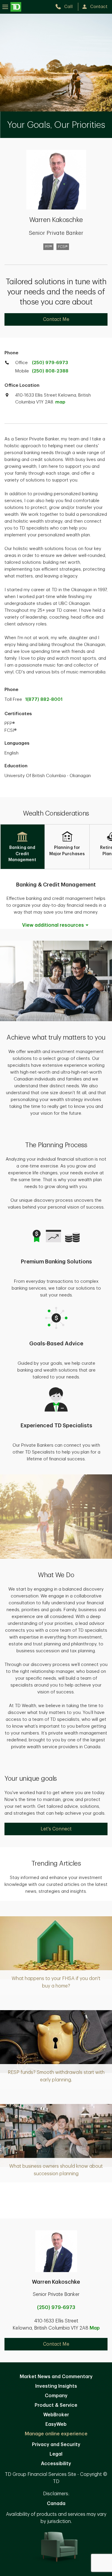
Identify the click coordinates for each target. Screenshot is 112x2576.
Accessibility (56, 2464)
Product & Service (56, 2405)
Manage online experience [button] (56, 2434)
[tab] (22, 847)
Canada (56, 2504)
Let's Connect (56, 1829)
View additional (53, 925)
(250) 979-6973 (50, 363)
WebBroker (56, 2415)
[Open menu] (12, 7)
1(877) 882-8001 (44, 699)
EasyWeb (56, 2424)
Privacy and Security (56, 2445)
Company (56, 2396)
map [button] (60, 402)
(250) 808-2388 (50, 371)
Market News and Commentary (56, 2377)
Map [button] (95, 2328)
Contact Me (56, 319)
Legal (56, 2454)
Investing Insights (56, 2386)
